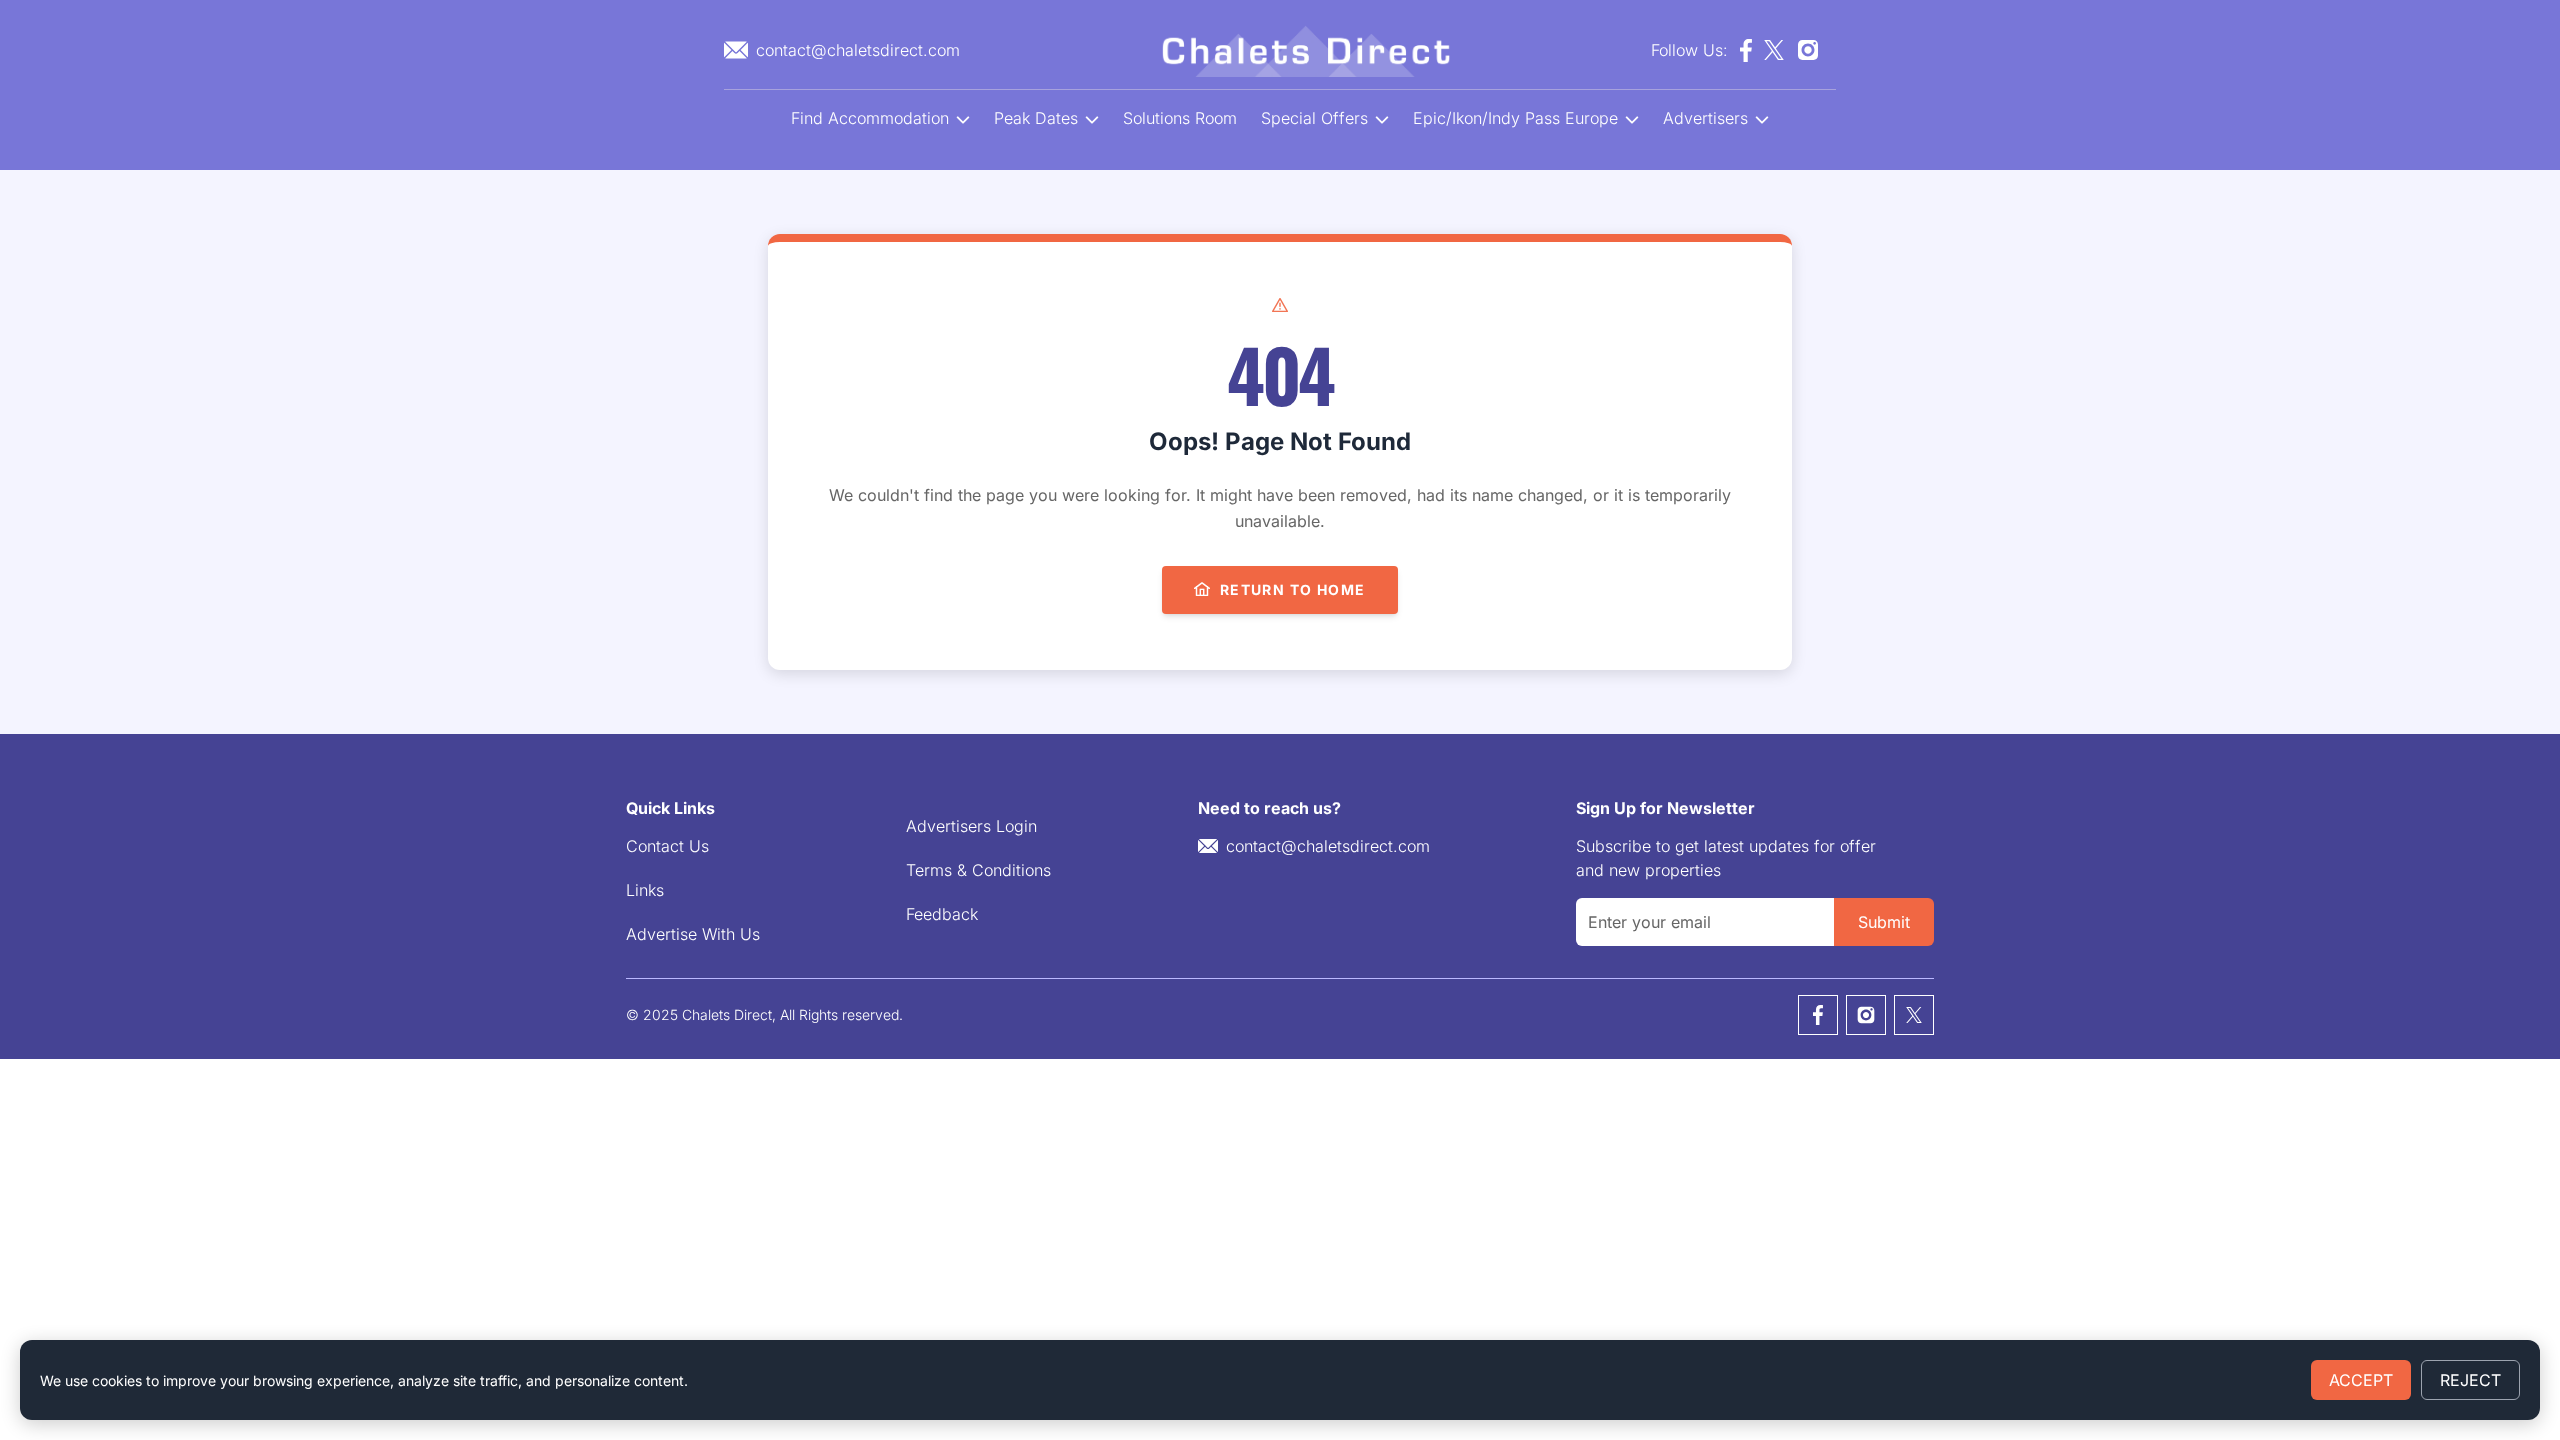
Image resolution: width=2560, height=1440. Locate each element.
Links (645, 890)
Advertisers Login (971, 826)
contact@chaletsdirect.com (1328, 846)
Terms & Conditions (978, 870)
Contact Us (667, 846)
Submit (1884, 922)
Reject (2470, 1380)
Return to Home (1293, 589)
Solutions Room (1180, 118)
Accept (2361, 1380)
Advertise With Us (693, 934)
